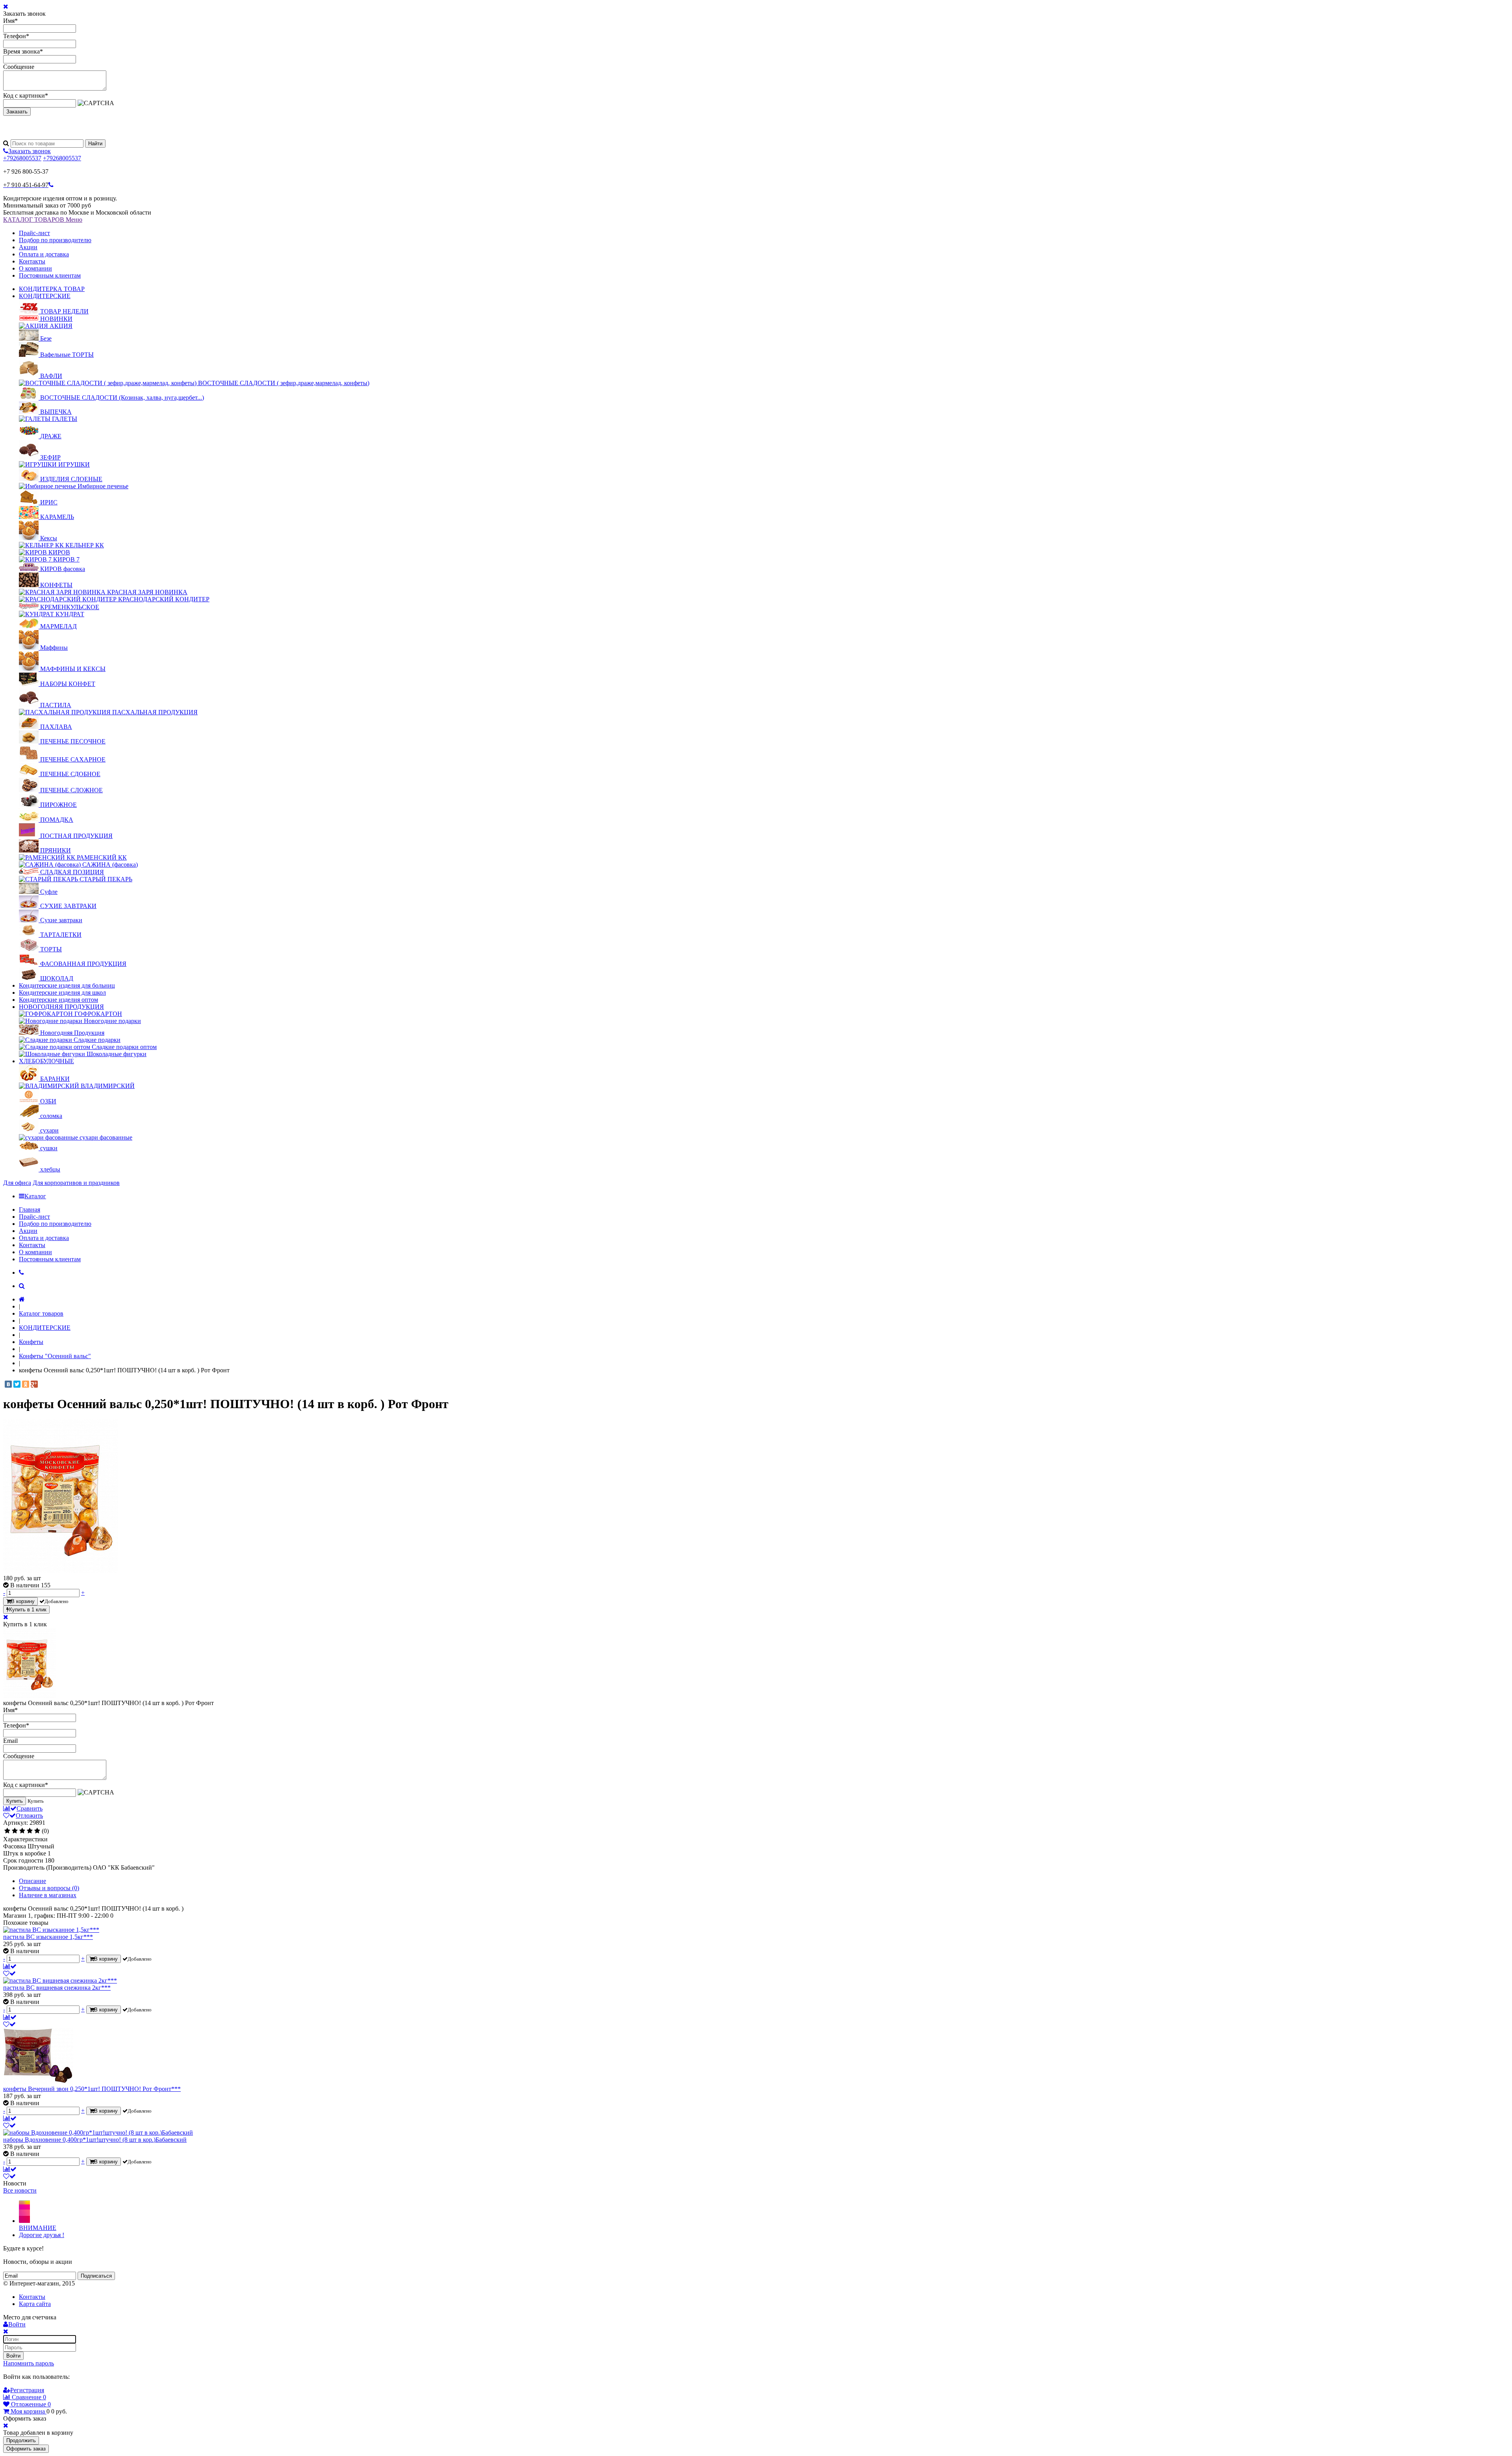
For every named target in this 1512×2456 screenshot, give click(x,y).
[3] (22, 1831)
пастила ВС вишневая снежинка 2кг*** (57, 1988)
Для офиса (17, 1183)
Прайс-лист (34, 233)
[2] (15, 1831)
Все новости (20, 2190)
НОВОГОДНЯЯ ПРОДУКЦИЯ (61, 1007)
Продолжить (21, 2440)
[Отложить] (9, 1973)
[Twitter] (17, 1384)
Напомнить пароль (29, 2363)
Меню (74, 220)
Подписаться (96, 2276)
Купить (15, 1801)
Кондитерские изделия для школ (62, 993)
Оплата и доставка (44, 254)
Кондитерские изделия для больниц (67, 985)
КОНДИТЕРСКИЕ (45, 296)
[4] (30, 1831)
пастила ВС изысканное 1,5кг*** (48, 1937)
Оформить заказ (26, 2449)
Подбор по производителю (55, 240)
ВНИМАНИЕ (38, 2228)
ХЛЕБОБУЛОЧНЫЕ (46, 1061)
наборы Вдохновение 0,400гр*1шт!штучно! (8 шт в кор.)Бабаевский (95, 2140)
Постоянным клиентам (50, 275)
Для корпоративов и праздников (76, 1183)
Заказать (17, 112)
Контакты (32, 261)
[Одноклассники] (26, 1384)
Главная (30, 1209)
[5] (37, 1831)
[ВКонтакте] (8, 1384)
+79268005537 (22, 158)
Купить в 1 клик (28, 1610)
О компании (35, 268)
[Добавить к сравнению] (10, 1966)
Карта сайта (35, 2304)
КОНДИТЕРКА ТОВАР (52, 289)
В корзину (23, 1601)
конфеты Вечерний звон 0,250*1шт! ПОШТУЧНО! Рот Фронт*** (92, 2089)
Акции (28, 247)
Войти (13, 2356)
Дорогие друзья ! (42, 2235)
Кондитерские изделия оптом (58, 1000)
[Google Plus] (34, 1384)
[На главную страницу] (22, 1299)
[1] (7, 1831)
